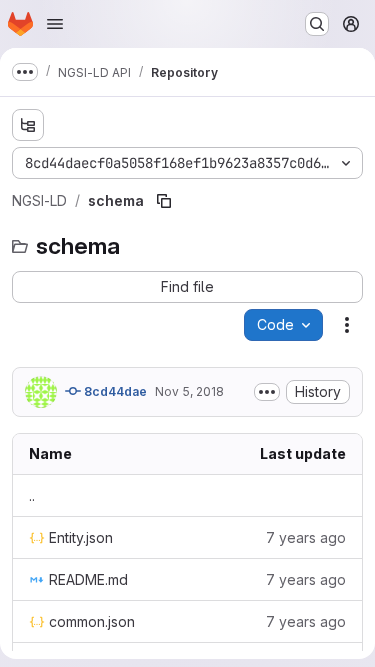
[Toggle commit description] (267, 392)
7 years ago (306, 537)
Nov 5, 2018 (189, 391)
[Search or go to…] (317, 24)
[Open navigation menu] (55, 24)
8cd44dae (114, 391)
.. (32, 495)
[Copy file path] (164, 201)
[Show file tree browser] (28, 125)
